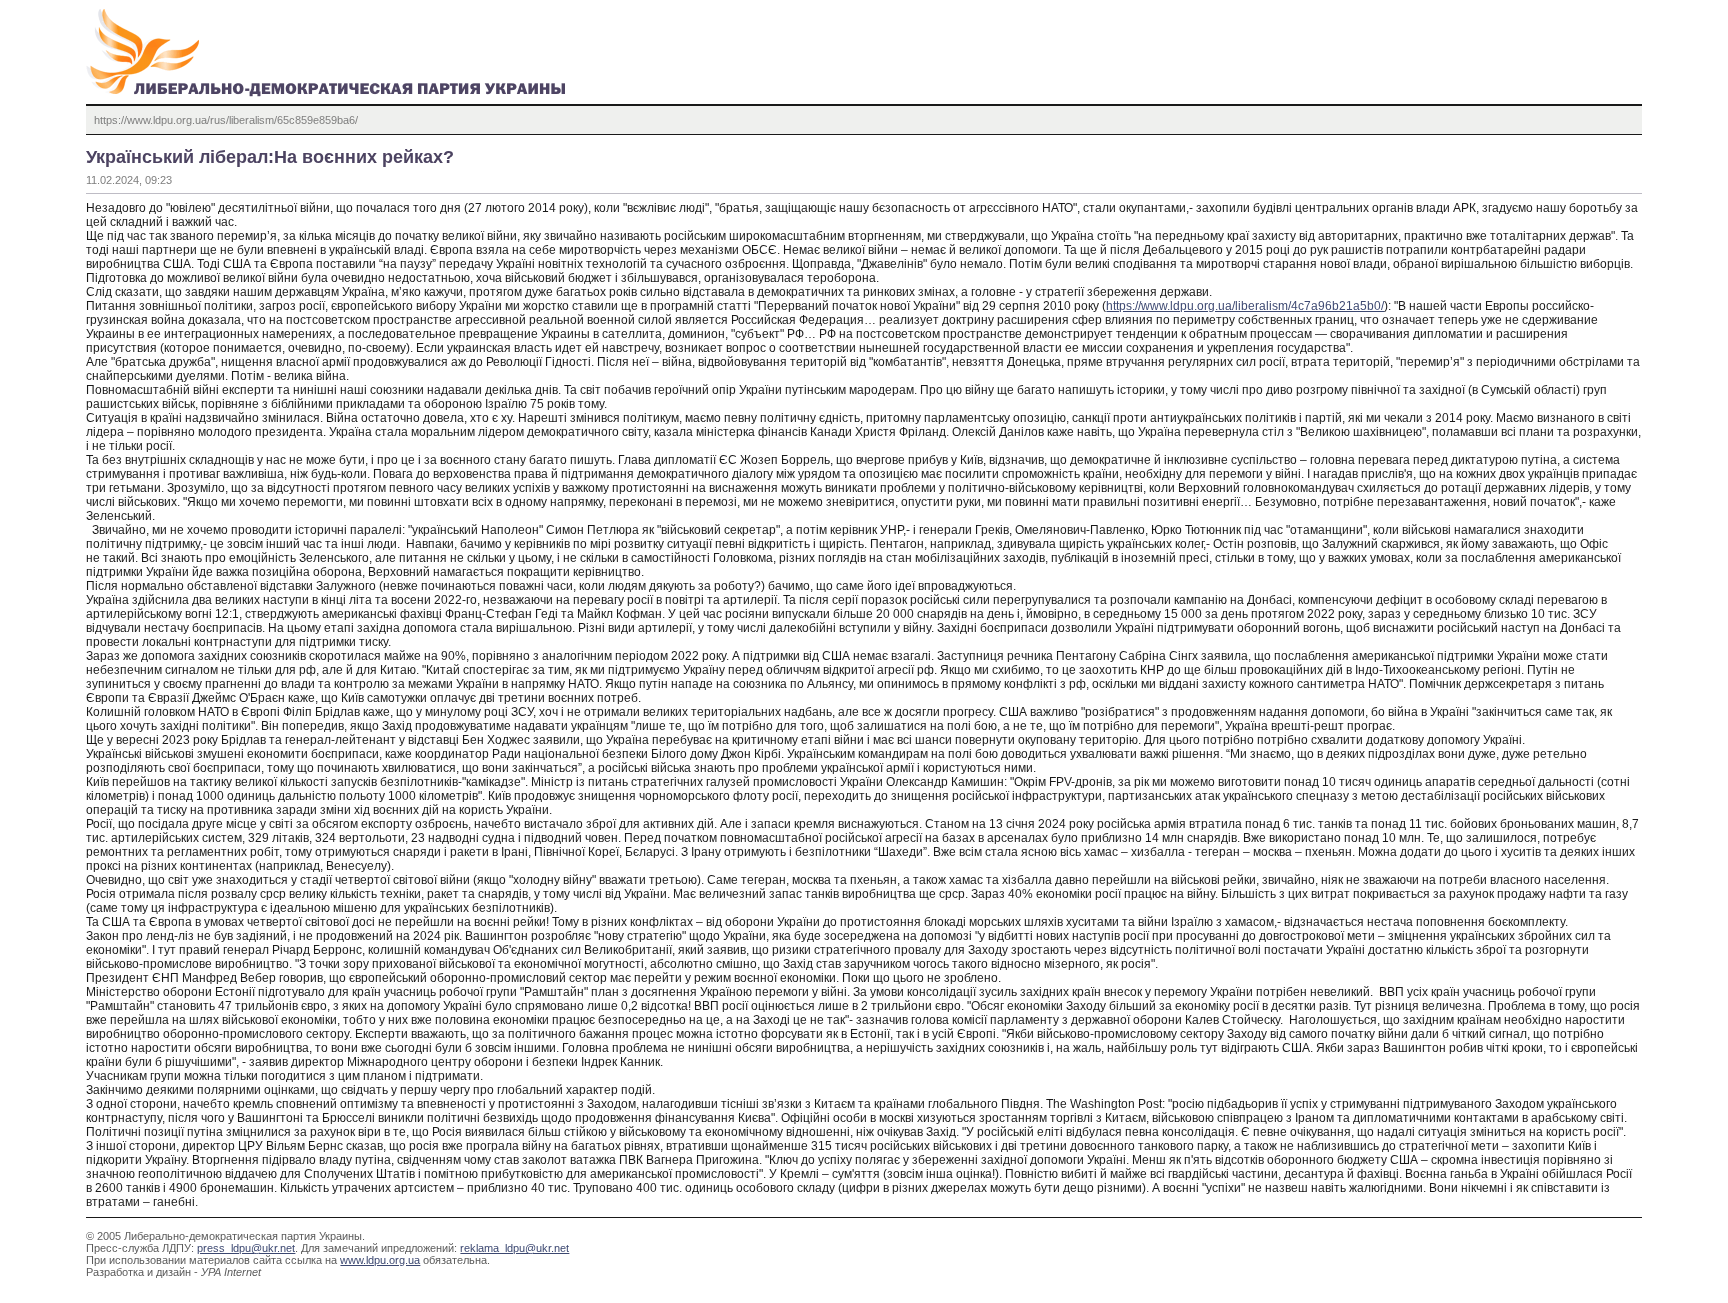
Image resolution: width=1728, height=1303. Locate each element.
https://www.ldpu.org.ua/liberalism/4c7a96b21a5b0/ (1245, 306)
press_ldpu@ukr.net (246, 1248)
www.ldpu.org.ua (380, 1260)
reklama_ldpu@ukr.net (514, 1248)
